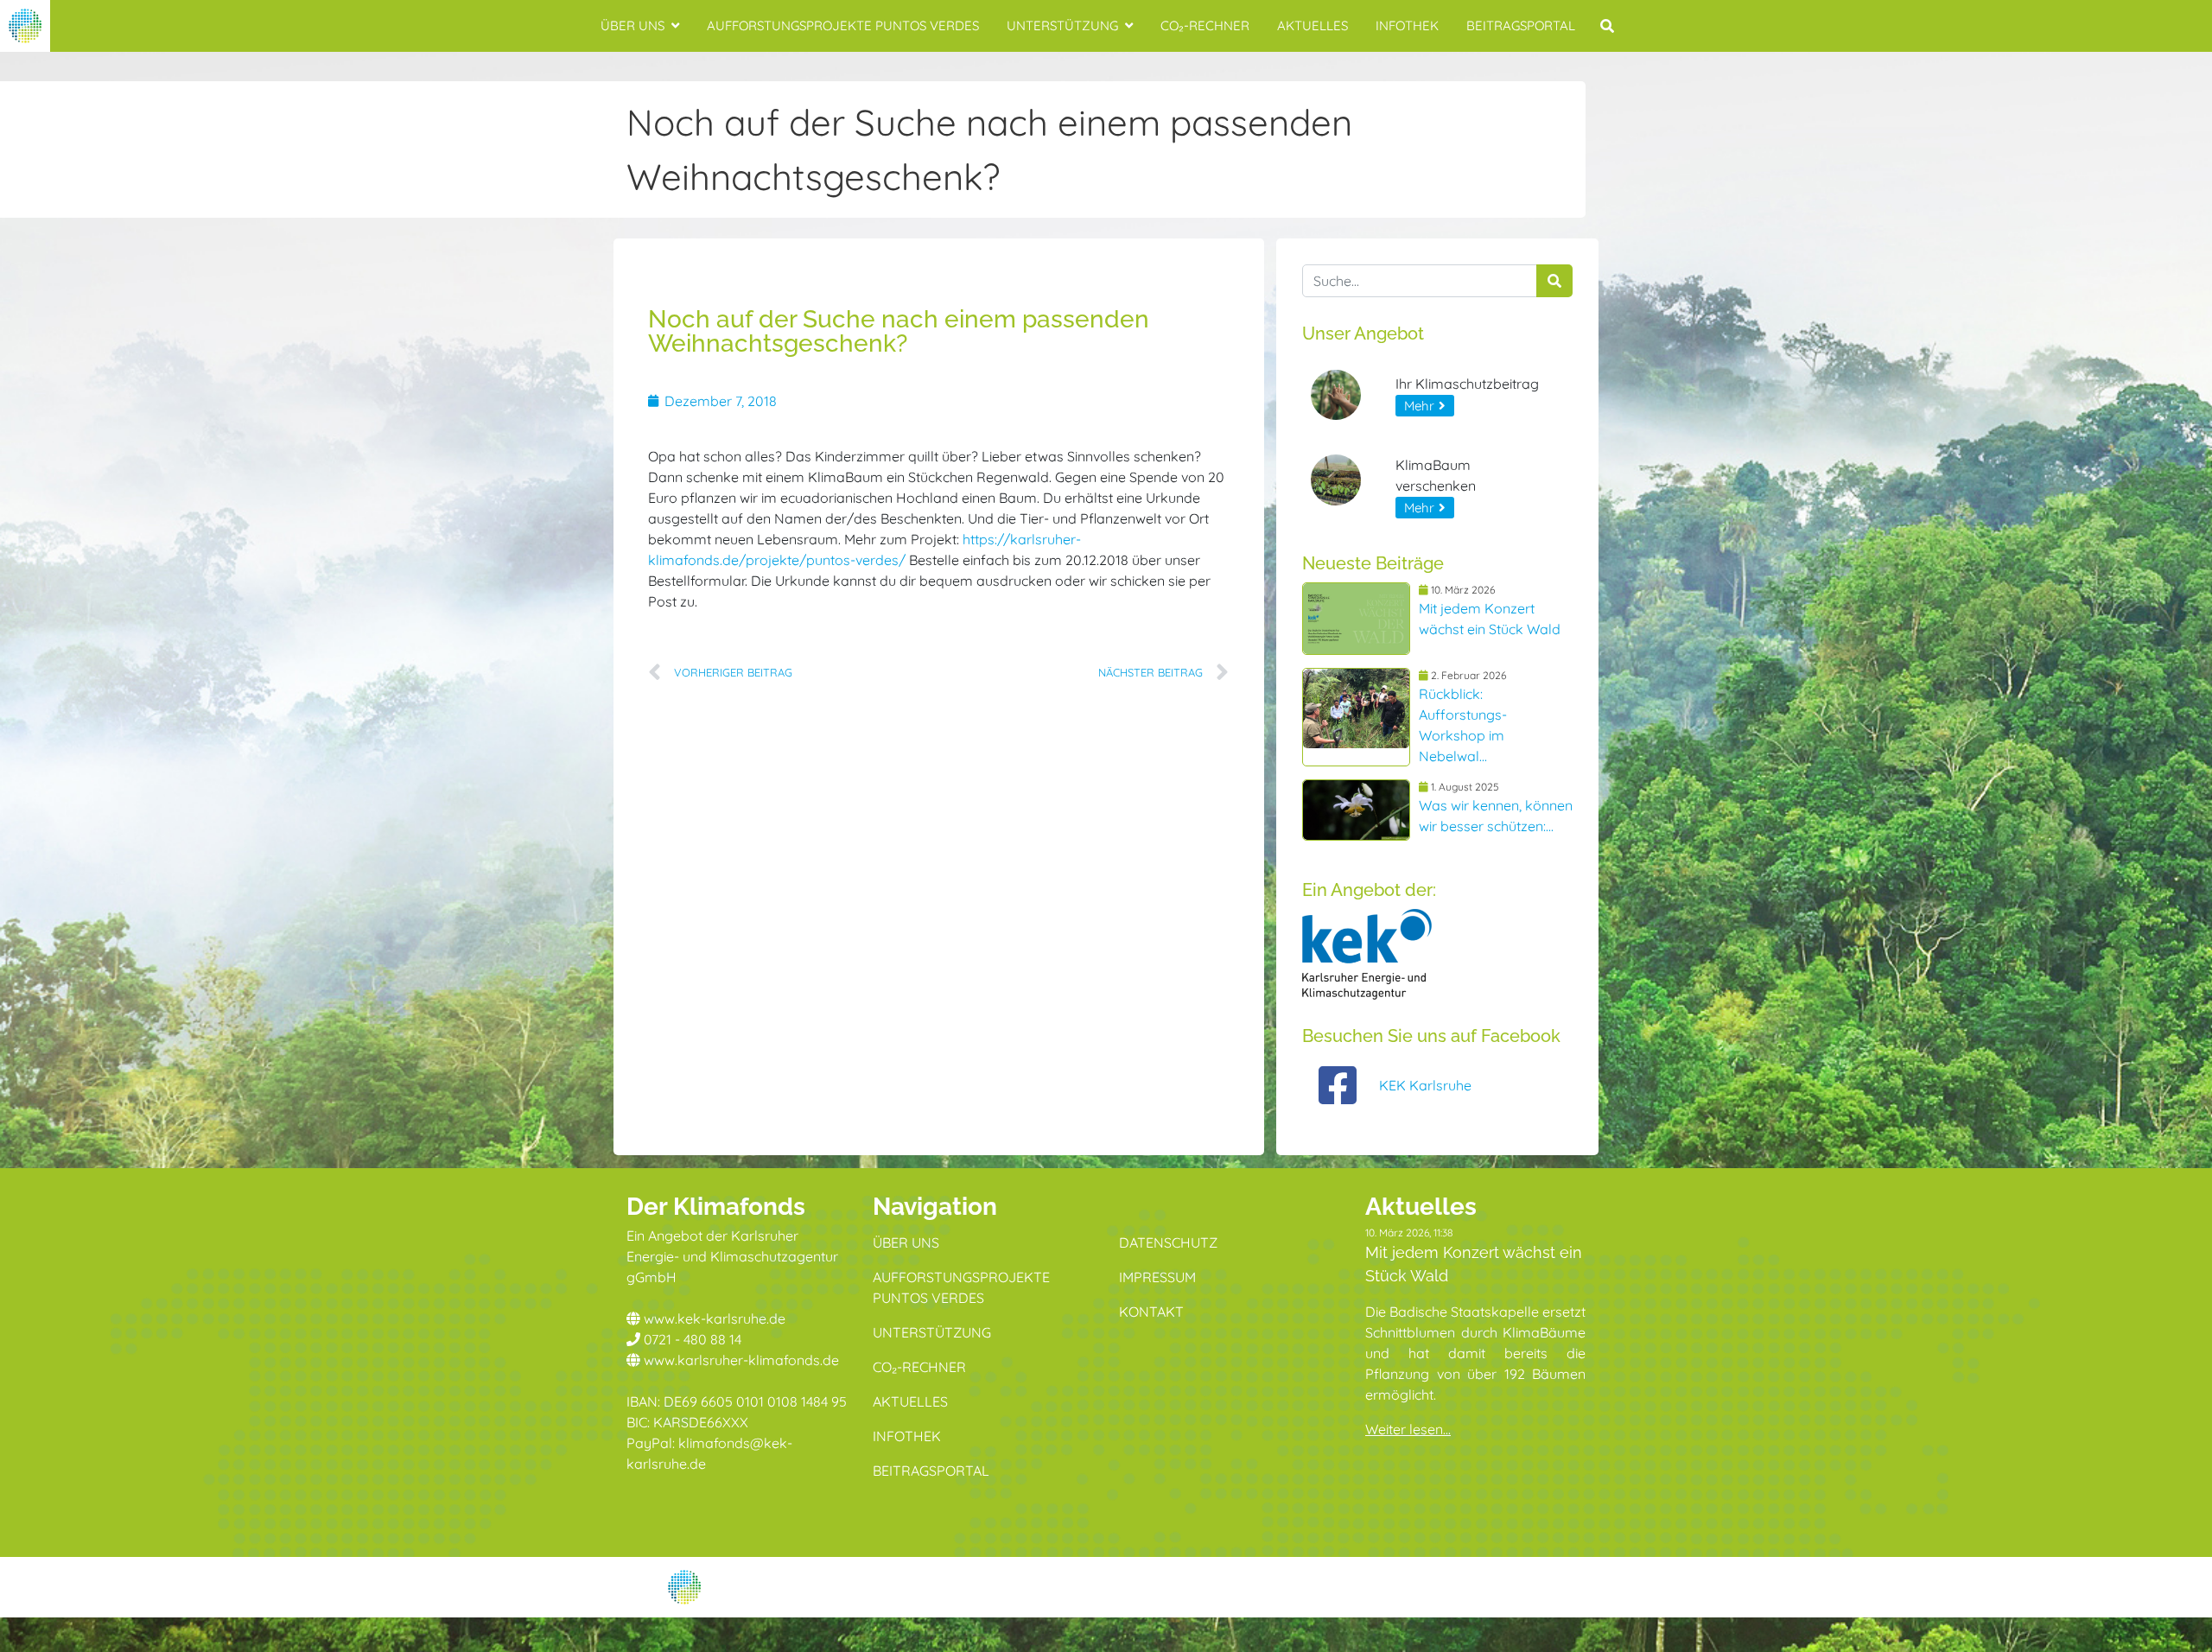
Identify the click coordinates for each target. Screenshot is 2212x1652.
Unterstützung (1062, 25)
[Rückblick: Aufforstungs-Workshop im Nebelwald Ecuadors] (1356, 717)
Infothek (1407, 25)
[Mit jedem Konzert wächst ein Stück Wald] (1356, 619)
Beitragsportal (1521, 25)
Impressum (1157, 1277)
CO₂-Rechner (1205, 25)
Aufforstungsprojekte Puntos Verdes (843, 25)
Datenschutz (1168, 1242)
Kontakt (1151, 1312)
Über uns (632, 25)
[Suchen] (1554, 281)
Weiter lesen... (1408, 1429)
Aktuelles (1313, 25)
